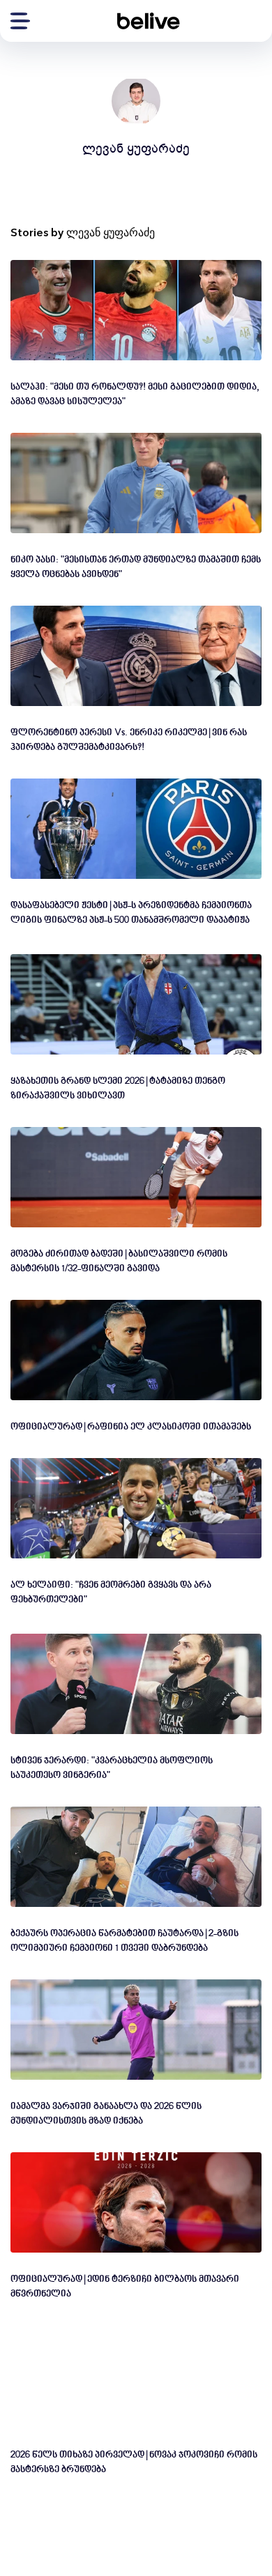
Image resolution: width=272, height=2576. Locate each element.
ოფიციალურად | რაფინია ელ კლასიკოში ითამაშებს (131, 1427)
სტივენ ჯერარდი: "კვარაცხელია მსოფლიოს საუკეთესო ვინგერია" (112, 1768)
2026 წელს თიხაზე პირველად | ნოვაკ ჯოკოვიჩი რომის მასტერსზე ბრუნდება (134, 2462)
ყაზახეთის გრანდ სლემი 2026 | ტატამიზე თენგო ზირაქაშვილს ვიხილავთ (118, 1089)
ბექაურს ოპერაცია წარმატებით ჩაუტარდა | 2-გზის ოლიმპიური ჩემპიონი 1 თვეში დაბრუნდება (124, 1941)
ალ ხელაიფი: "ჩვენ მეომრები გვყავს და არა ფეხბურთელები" (111, 1593)
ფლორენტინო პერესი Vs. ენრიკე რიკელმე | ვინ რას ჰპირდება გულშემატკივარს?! (129, 740)
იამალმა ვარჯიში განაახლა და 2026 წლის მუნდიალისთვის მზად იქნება (106, 2114)
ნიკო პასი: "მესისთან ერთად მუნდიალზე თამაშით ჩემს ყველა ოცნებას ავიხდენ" (136, 567)
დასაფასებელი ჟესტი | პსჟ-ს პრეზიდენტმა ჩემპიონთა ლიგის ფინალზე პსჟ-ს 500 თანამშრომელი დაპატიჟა (131, 913)
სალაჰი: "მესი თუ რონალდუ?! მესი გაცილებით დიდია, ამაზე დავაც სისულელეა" (135, 394)
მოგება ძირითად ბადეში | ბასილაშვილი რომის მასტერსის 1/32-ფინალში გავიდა (119, 1262)
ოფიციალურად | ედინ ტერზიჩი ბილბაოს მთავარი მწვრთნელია (125, 2287)
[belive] (149, 21)
